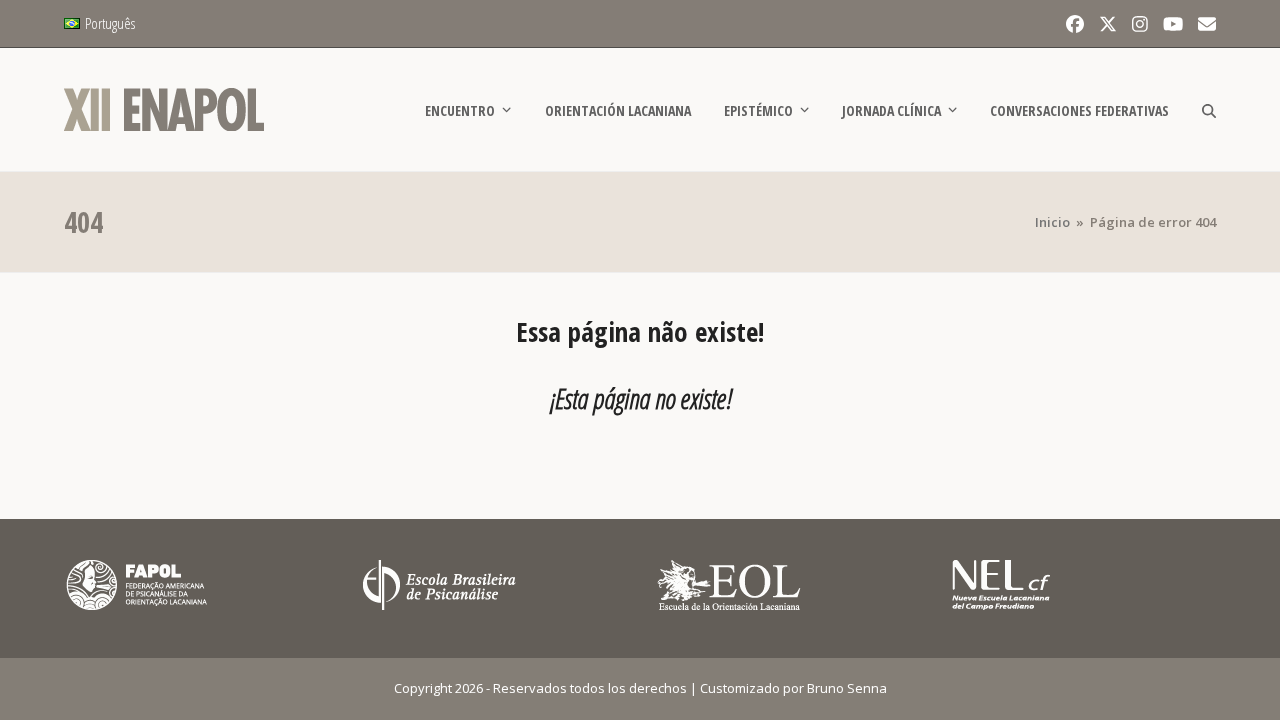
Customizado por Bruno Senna (793, 688)
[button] (1209, 110)
